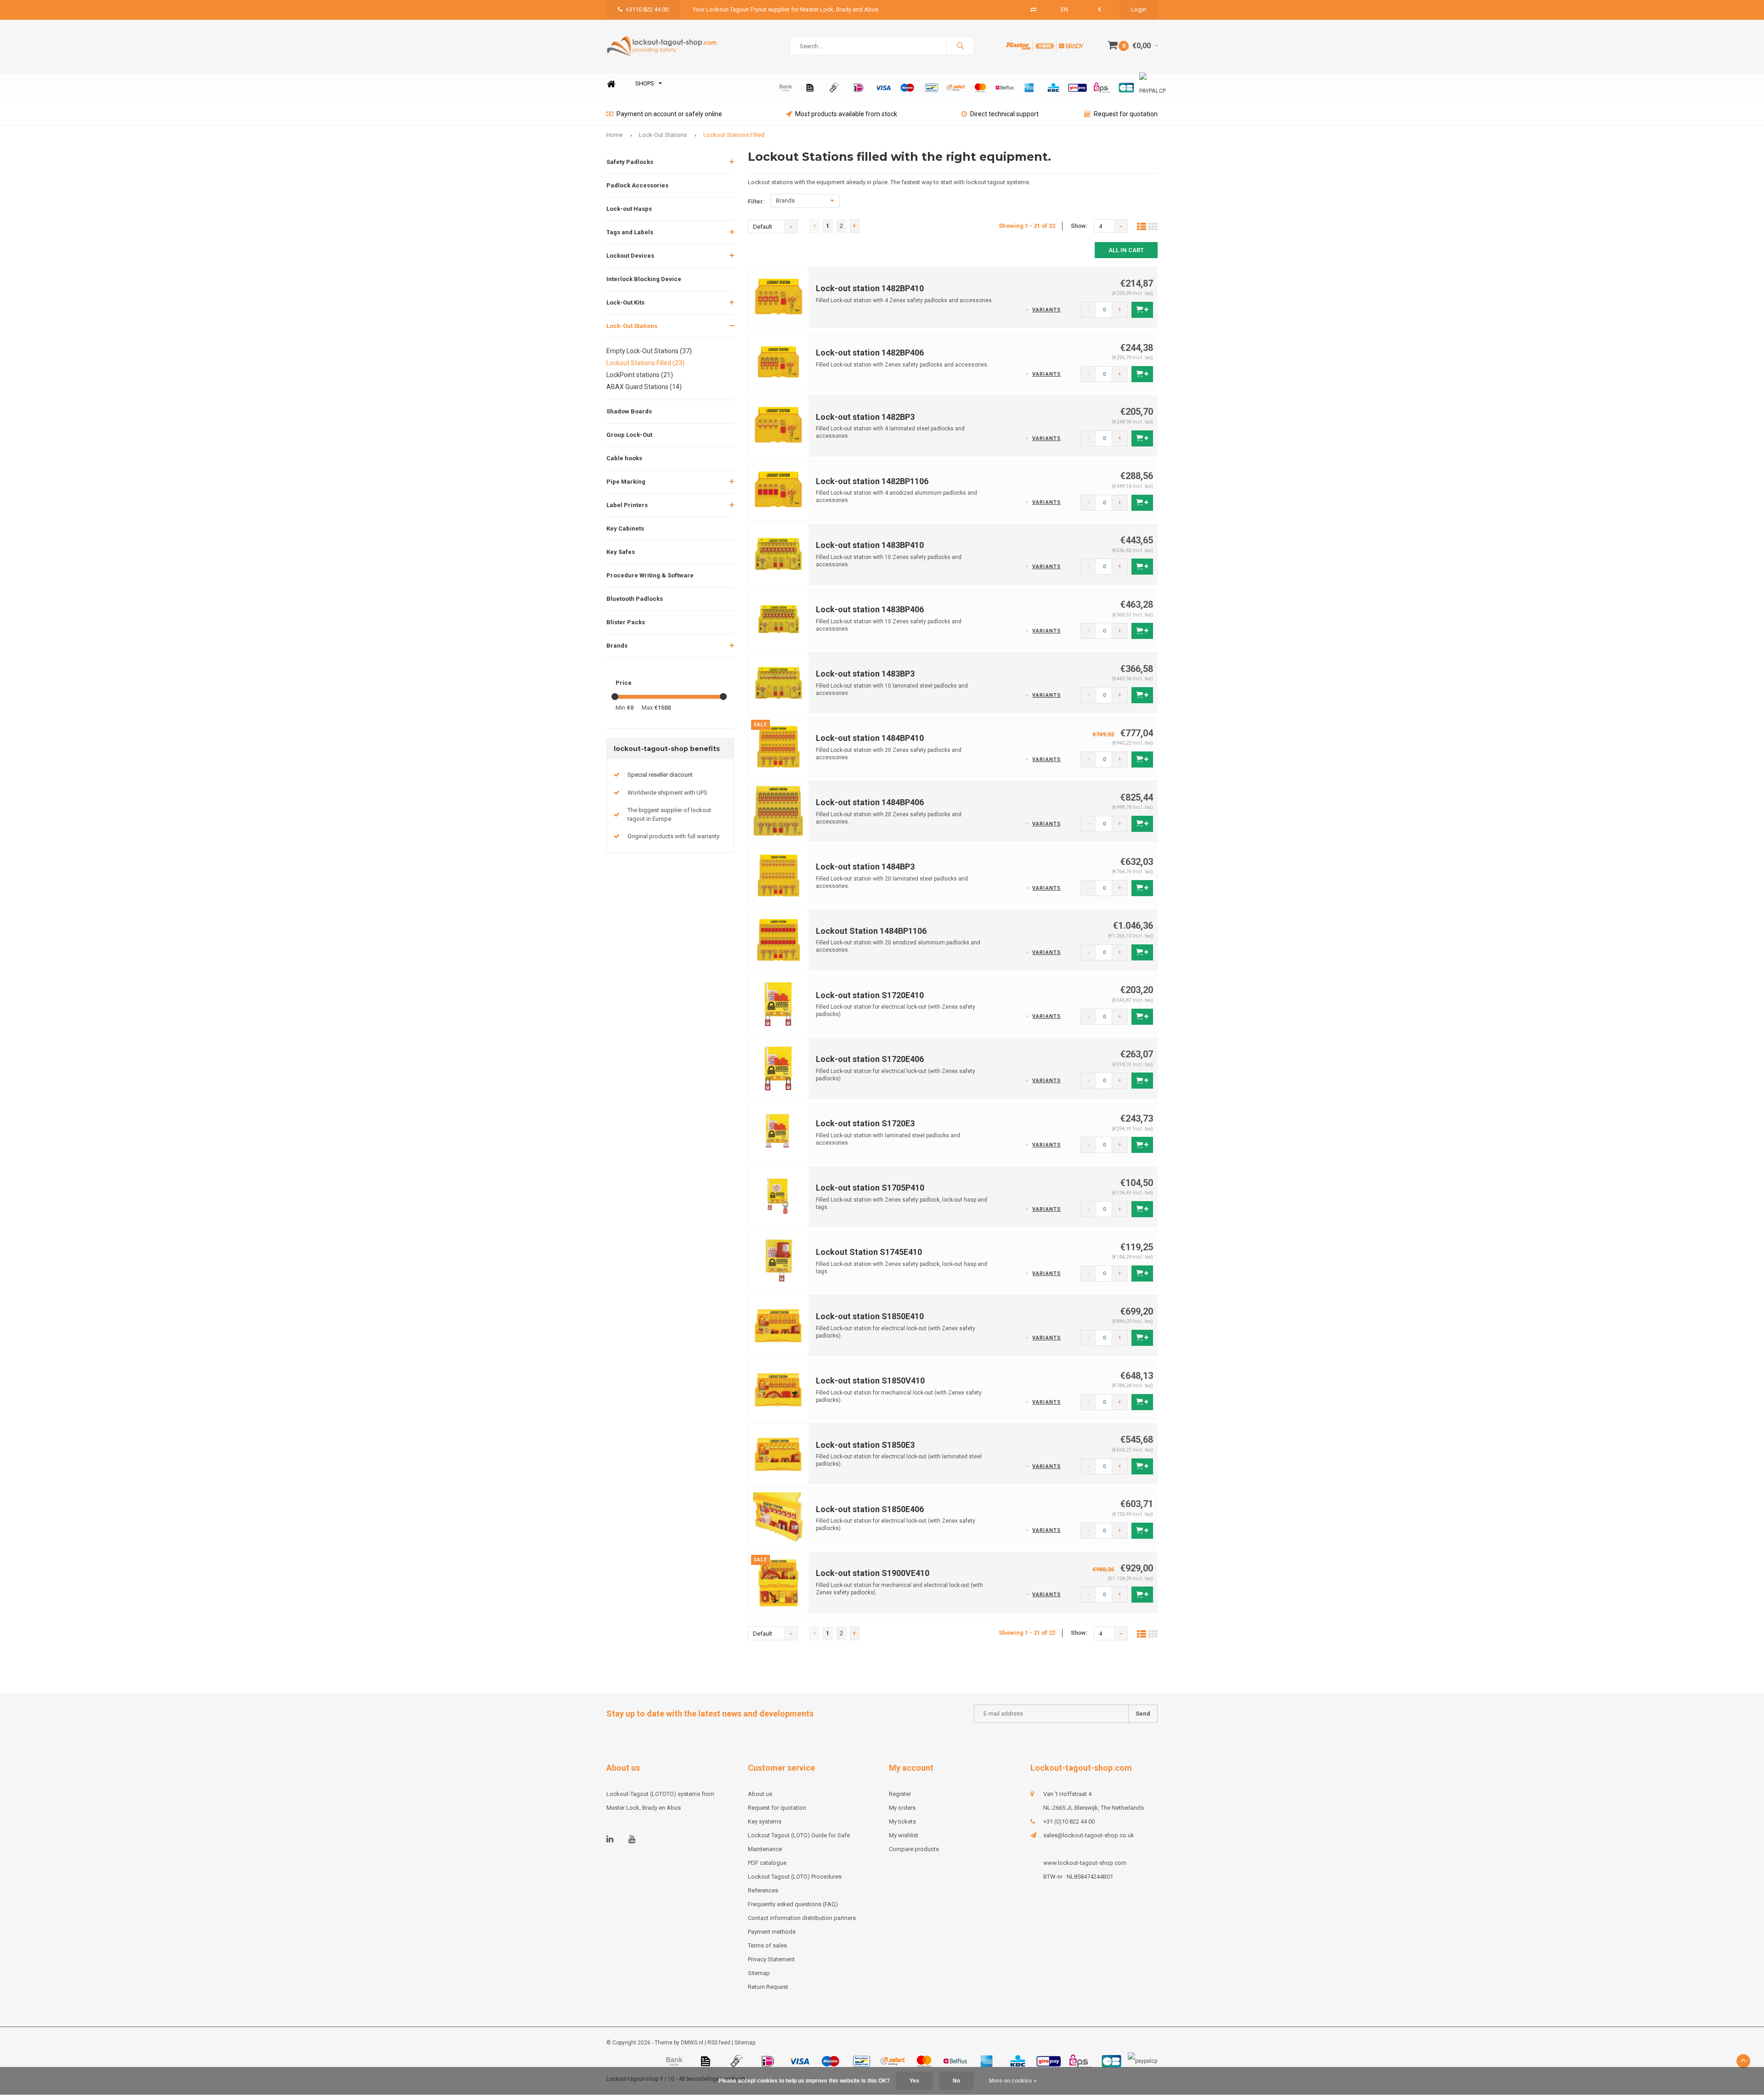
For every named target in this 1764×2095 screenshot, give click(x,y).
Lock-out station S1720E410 (870, 995)
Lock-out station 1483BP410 (870, 545)
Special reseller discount (660, 775)
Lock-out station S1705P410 (870, 1188)
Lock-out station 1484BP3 (865, 867)
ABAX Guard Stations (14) (644, 387)
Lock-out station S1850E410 (870, 1316)
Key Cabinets (625, 528)
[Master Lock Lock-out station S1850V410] (779, 1389)
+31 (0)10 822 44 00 (1069, 1821)
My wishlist (904, 1835)
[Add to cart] (1142, 310)
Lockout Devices (630, 256)
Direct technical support (1004, 114)
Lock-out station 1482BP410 (870, 288)
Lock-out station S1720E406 (870, 1059)
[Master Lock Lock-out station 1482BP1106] (779, 489)
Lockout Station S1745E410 (869, 1252)
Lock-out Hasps (629, 209)
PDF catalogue (767, 1863)
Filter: (756, 201)
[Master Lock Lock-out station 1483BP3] (779, 682)
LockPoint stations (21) (640, 375)
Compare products (914, 1849)
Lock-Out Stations (663, 135)
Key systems (765, 1821)
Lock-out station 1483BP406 (870, 609)
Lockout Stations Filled (734, 135)
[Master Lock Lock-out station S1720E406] (779, 1068)
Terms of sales (767, 1945)
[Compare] (1033, 9)
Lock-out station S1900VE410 (873, 1573)
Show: (1079, 226)
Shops (645, 83)
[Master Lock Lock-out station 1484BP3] (779, 875)
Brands (617, 646)
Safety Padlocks (630, 162)
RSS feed (719, 2043)
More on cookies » (1013, 2081)
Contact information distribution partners (802, 1918)
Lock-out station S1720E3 (865, 1123)
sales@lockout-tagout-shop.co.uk (1089, 1835)
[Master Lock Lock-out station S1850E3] (779, 1453)
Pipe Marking (626, 482)
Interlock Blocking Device (644, 279)
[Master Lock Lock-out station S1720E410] (779, 1003)
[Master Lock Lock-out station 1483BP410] (779, 554)
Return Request (768, 1987)
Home (611, 84)
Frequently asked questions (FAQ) (793, 1904)
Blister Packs (626, 622)
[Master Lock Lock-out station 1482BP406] (779, 361)
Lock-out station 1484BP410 (870, 738)
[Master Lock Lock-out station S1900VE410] (779, 1582)
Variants (1046, 310)
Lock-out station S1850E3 (865, 1445)
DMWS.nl (692, 2043)
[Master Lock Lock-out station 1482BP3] (779, 425)
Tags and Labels (630, 232)
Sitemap (759, 1973)
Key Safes (621, 552)
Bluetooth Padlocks (635, 599)
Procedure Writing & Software (650, 575)
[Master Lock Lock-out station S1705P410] (779, 1196)
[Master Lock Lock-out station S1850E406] (779, 1517)
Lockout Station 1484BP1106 (871, 931)
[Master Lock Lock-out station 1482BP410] (779, 297)
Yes (914, 2081)
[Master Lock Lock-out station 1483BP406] (779, 618)
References (763, 1890)
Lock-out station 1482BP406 (870, 353)
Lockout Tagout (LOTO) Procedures (795, 1877)
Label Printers (627, 505)
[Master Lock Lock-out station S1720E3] (779, 1132)
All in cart (1126, 250)
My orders (902, 1808)
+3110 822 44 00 (647, 9)
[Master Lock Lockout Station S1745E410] (779, 1261)
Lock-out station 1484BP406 (870, 802)
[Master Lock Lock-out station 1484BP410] (779, 747)
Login (1139, 9)
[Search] (960, 46)
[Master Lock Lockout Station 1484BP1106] (779, 939)
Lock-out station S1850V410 (870, 1381)
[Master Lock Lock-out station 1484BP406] (779, 811)
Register (900, 1794)
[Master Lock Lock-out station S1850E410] (779, 1325)
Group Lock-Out (629, 435)
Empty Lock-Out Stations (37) (649, 351)
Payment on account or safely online (669, 114)
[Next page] (855, 226)
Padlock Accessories (637, 185)
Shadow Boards (629, 411)
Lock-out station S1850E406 (870, 1509)
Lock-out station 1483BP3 (865, 674)
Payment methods (772, 1932)
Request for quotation (1126, 114)
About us (760, 1794)
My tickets (902, 1821)
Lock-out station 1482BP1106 (872, 481)
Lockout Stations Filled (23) (645, 363)
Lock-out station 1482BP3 (865, 417)
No (956, 2081)
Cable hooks (624, 458)
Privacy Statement (771, 1959)
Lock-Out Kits (625, 302)
